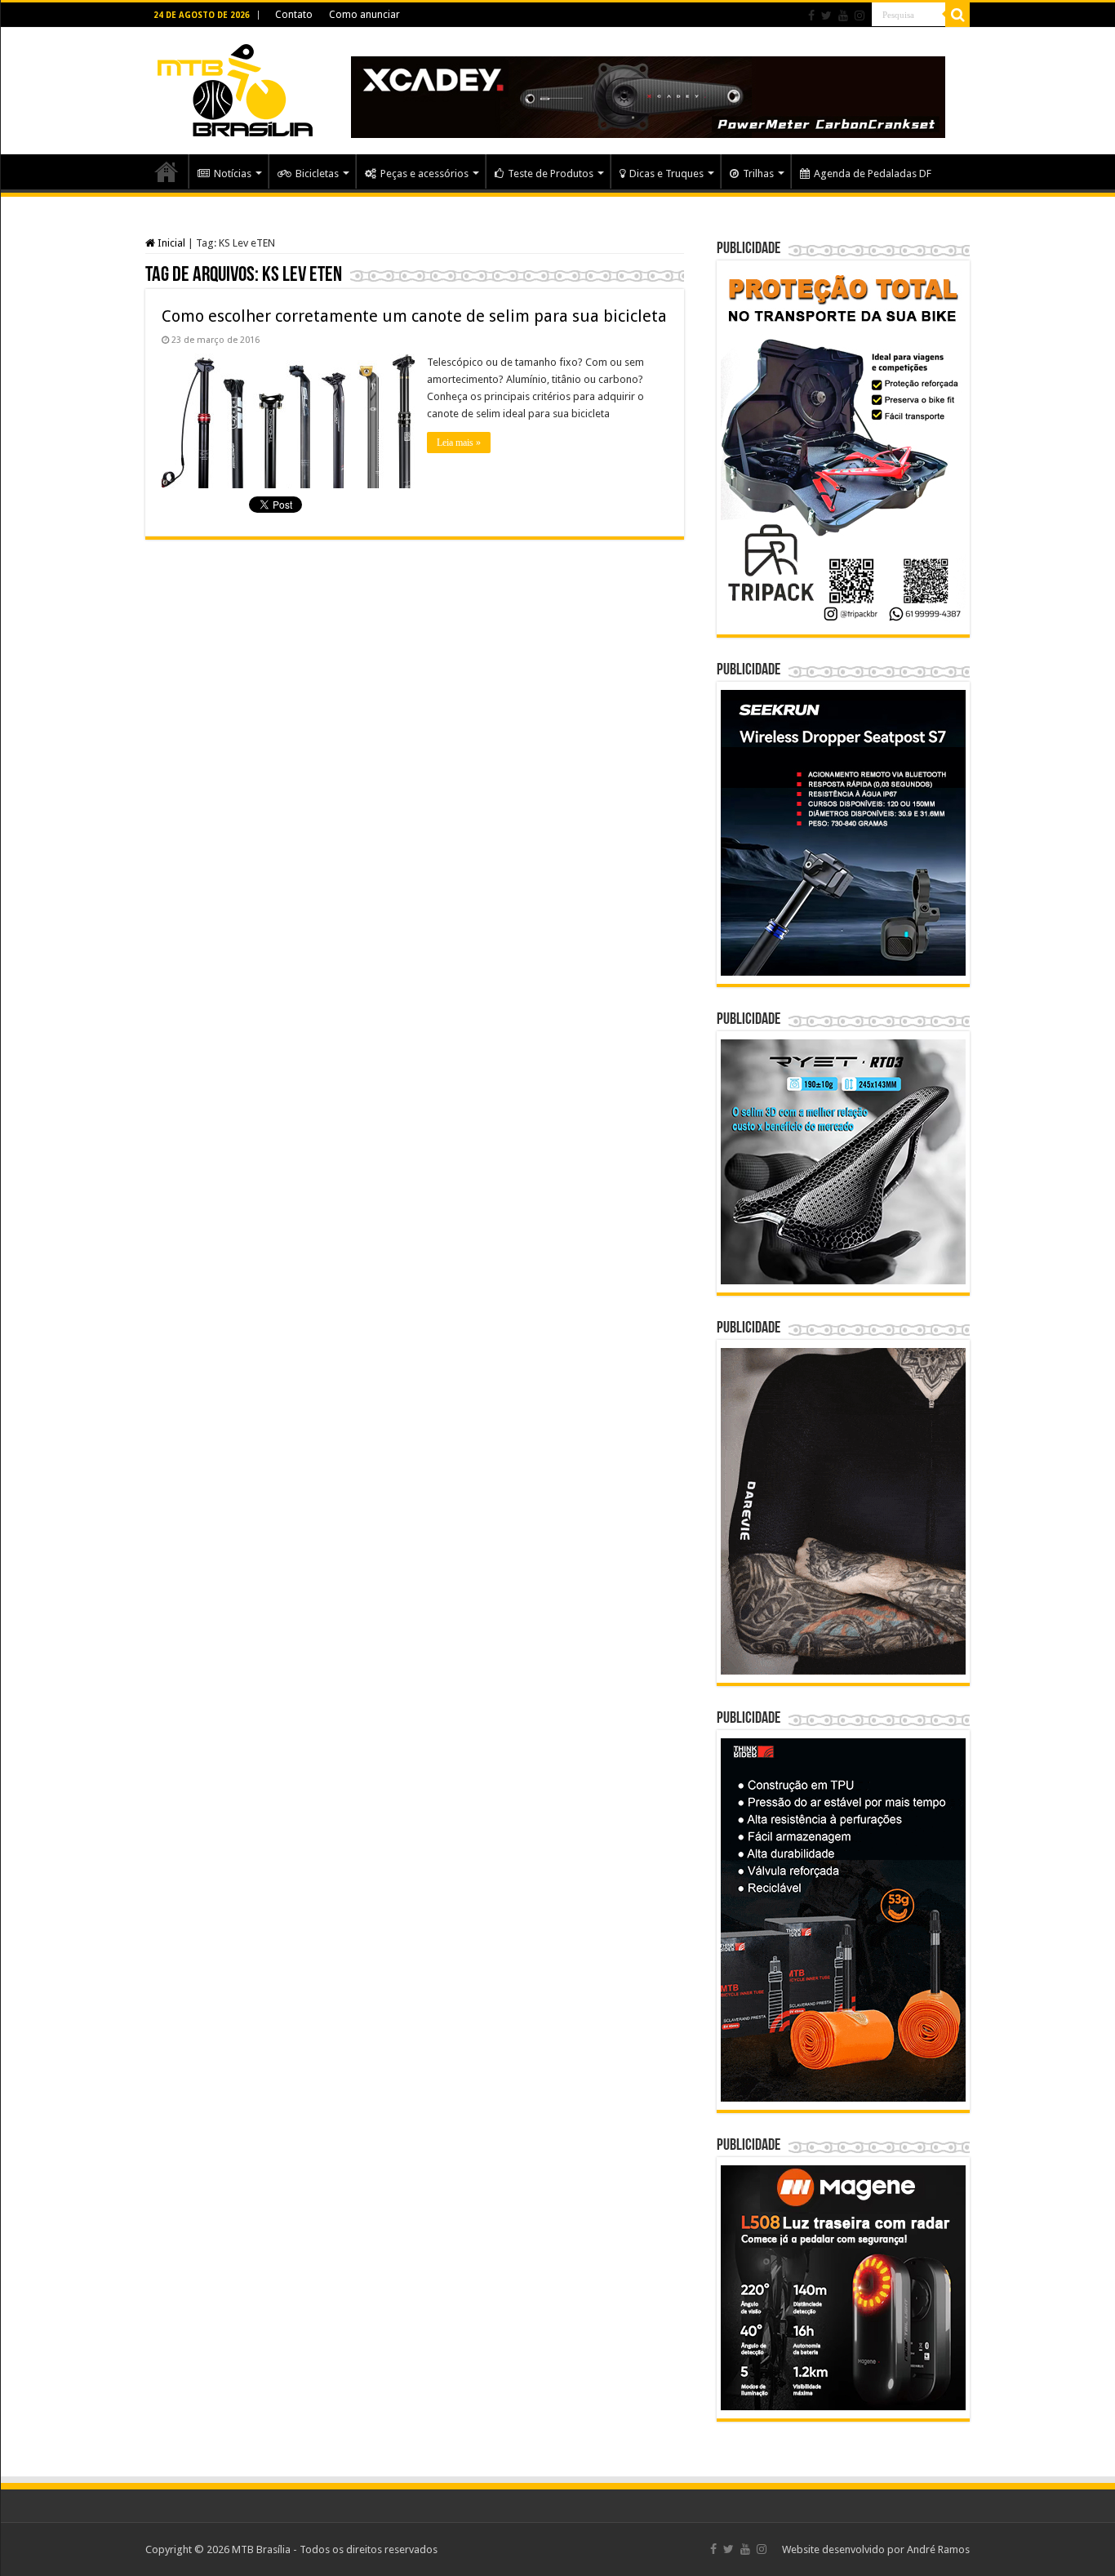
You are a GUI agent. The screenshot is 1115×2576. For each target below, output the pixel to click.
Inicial (170, 243)
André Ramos (938, 2549)
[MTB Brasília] (235, 87)
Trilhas (758, 174)
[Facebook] (811, 16)
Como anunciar (364, 15)
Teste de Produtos (551, 174)
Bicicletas (317, 174)
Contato (294, 15)
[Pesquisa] (957, 15)
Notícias (233, 174)
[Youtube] (843, 16)
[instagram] (860, 16)
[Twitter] (826, 16)
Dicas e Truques (666, 174)
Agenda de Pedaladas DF (873, 174)
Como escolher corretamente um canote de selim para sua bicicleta (414, 316)
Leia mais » (459, 443)
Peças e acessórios (424, 174)
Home (167, 171)
